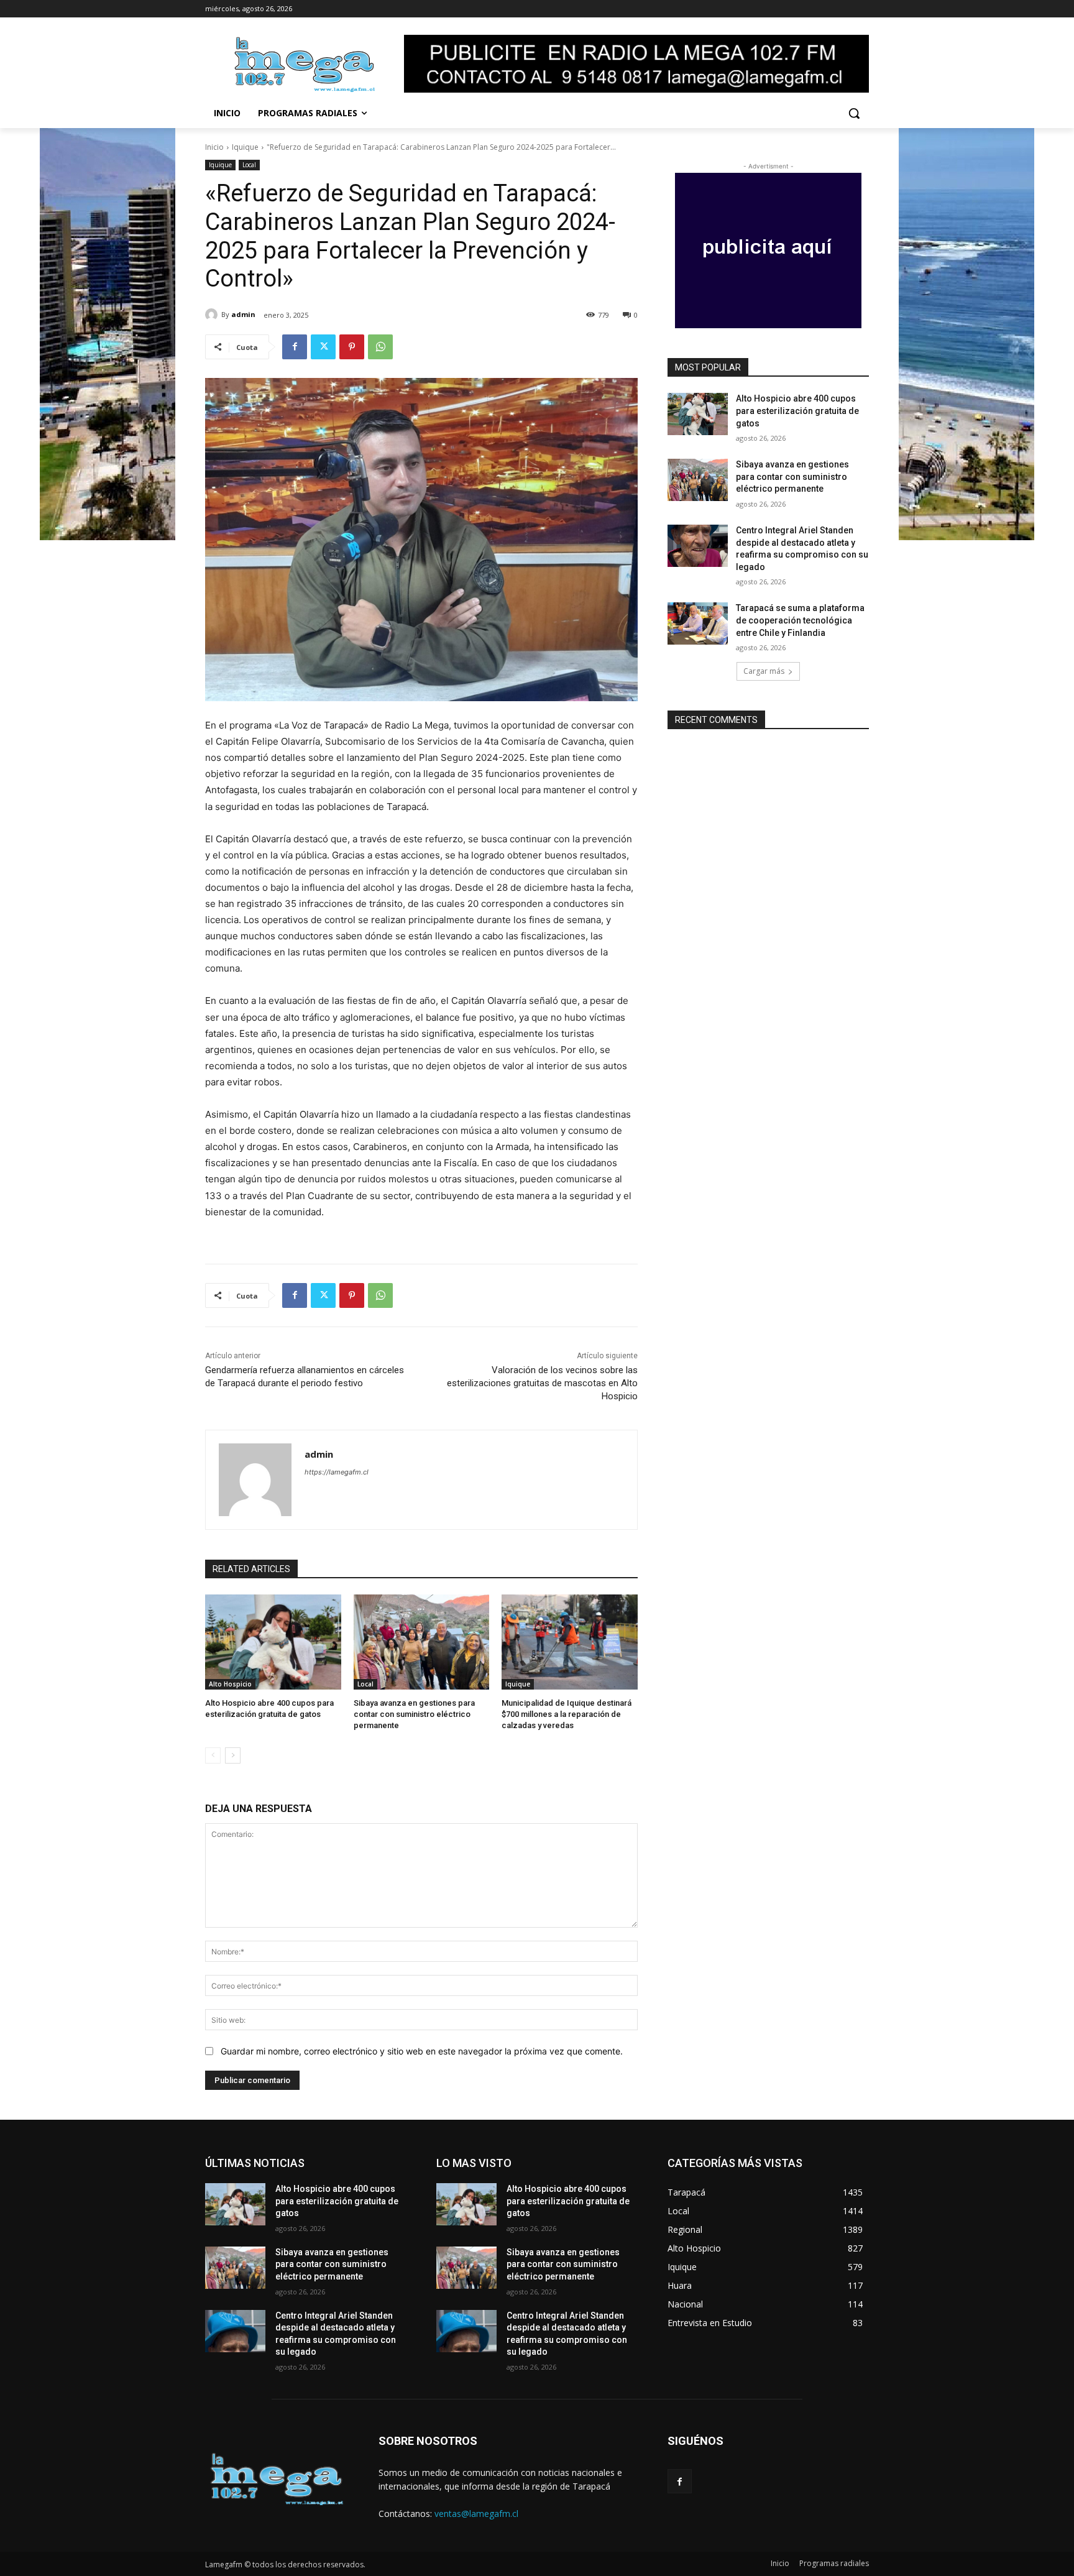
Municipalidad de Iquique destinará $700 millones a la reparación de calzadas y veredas (567, 1714)
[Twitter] (323, 347)
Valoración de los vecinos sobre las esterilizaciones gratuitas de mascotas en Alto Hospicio (542, 1383)
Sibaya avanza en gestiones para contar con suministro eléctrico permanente (414, 1714)
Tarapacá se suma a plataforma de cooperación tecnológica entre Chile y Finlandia (800, 620)
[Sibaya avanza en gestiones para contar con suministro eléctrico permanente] (422, 1642)
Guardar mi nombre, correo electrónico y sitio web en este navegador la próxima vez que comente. (422, 2051)
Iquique (245, 147)
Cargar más (764, 671)
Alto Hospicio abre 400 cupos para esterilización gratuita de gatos (797, 411)
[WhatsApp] (380, 347)
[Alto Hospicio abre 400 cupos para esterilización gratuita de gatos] (273, 1642)
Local (249, 165)
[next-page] (233, 1755)
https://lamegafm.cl (337, 1472)
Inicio (214, 147)
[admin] (213, 315)
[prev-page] (213, 1755)
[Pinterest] (352, 347)
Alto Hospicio (230, 1684)
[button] (854, 113)
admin (243, 314)
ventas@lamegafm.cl (476, 2514)
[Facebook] (295, 347)
